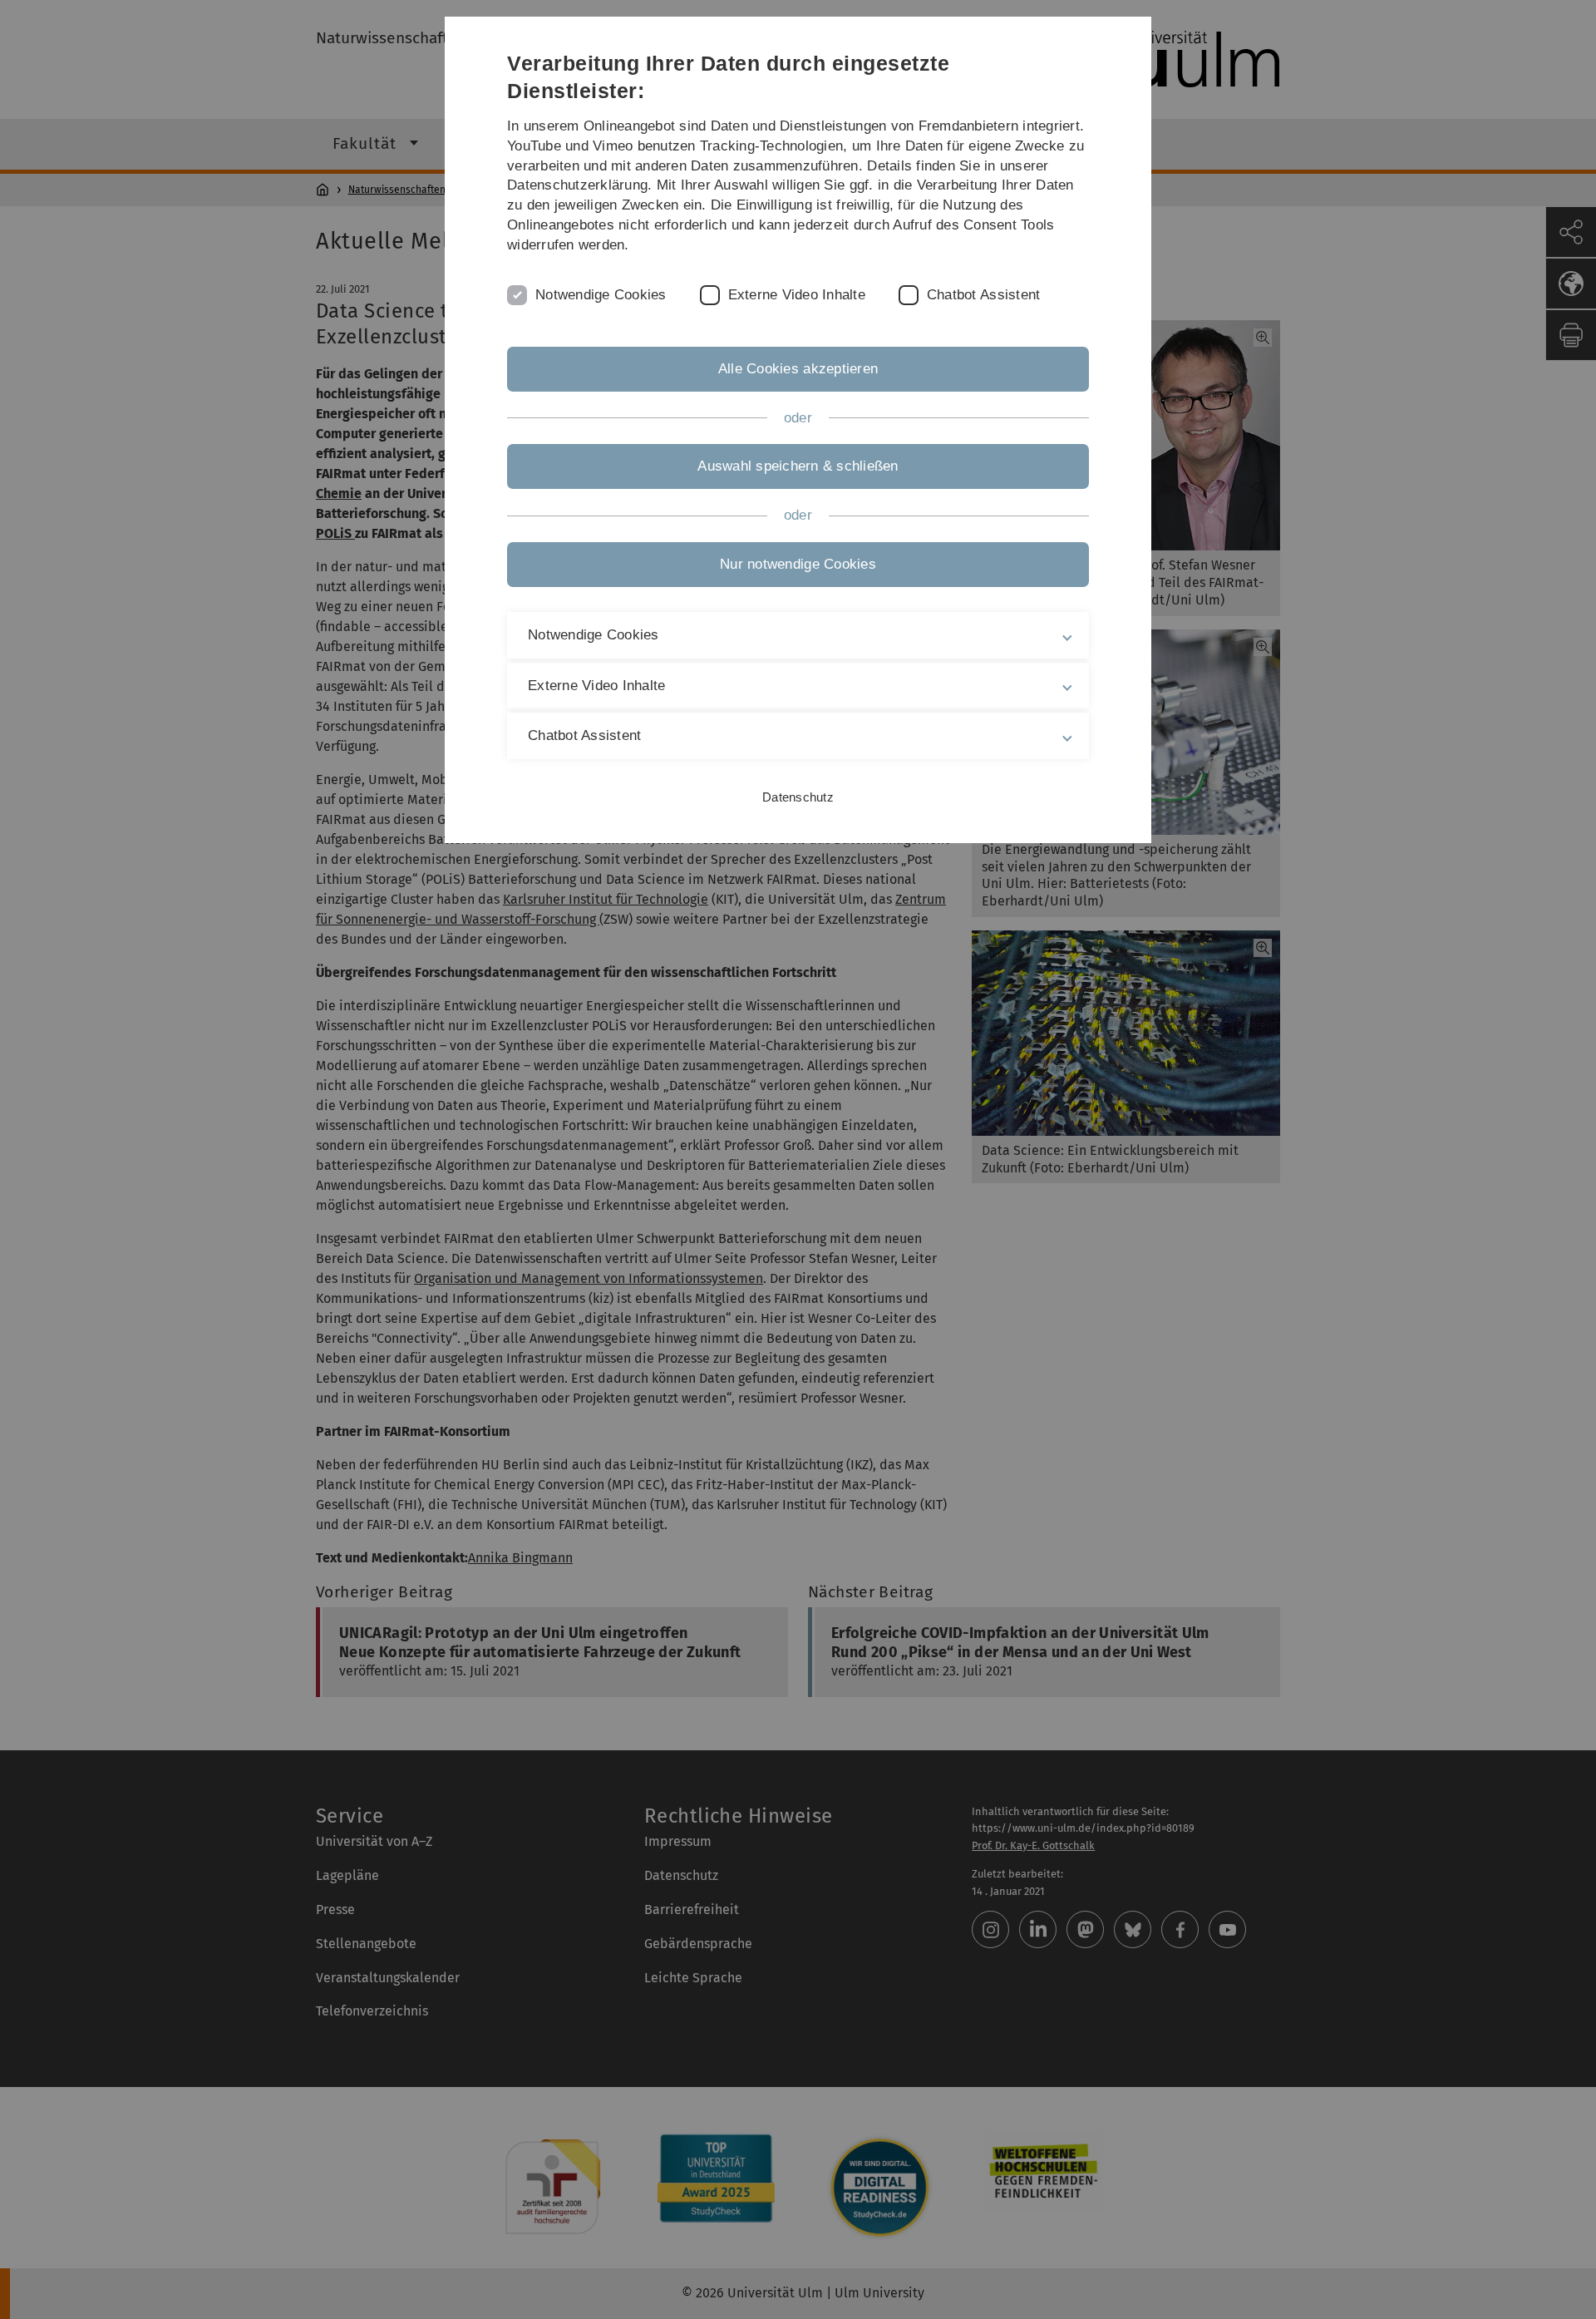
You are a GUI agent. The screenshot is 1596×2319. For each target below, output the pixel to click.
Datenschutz (798, 797)
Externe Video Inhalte (797, 295)
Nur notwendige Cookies (798, 564)
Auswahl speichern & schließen (798, 466)
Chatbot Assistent (983, 295)
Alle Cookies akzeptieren (798, 369)
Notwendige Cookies (601, 295)
